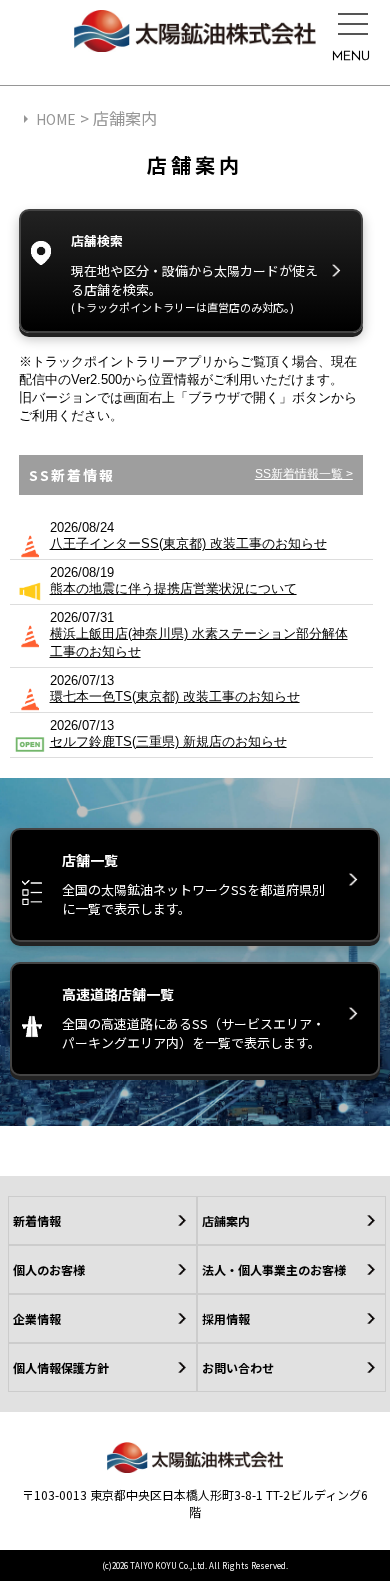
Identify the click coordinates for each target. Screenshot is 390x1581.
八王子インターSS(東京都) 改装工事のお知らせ (188, 543)
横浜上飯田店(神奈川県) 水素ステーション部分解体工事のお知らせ (199, 642)
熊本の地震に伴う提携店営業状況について (173, 588)
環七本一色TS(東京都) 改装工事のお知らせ (175, 696)
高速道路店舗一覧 (193, 1018)
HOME (56, 119)
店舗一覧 (193, 884)
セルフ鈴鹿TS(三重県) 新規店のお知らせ (168, 741)
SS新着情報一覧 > (304, 474)
